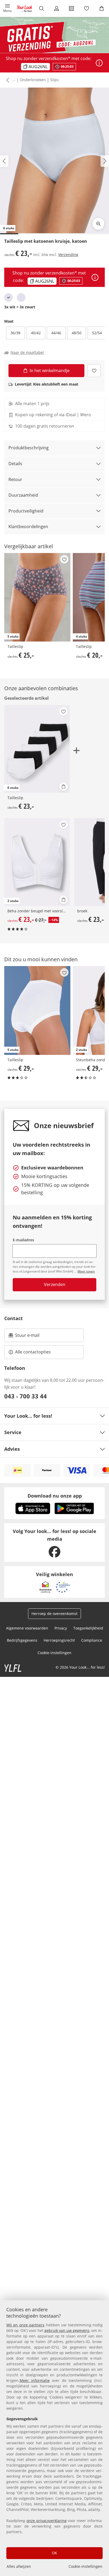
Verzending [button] (68, 255)
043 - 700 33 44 (26, 1396)
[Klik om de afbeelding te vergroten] (98, 224)
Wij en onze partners (25, 2325)
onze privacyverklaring (47, 2521)
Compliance (92, 1640)
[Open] (99, 63)
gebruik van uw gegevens (67, 2330)
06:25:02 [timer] (67, 67)
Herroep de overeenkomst (54, 1614)
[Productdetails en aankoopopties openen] (63, 786)
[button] (8, 8)
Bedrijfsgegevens (22, 1640)
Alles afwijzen (19, 2566)
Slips (54, 80)
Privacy (61, 1628)
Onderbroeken (33, 80)
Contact (13, 1318)
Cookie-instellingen (85, 2566)
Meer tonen (86, 1271)
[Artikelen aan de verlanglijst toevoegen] (94, 371)
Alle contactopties (33, 1352)
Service (13, 1432)
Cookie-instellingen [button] (54, 1653)
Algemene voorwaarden (27, 1628)
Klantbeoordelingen (28, 527)
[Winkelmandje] (101, 8)
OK (54, 2553)
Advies (12, 1449)
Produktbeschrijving (29, 448)
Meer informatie (35, 2380)
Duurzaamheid (23, 495)
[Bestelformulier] (72, 8)
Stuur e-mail (27, 1337)
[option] (8, 298)
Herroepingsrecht (59, 1640)
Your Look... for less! (28, 1416)
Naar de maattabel (27, 353)
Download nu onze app (55, 1496)
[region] (54, 2438)
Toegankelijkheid (88, 1628)
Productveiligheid (26, 511)
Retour (15, 479)
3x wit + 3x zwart (20, 307)
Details (15, 464)
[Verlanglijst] (87, 8)
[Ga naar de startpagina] (25, 8)
